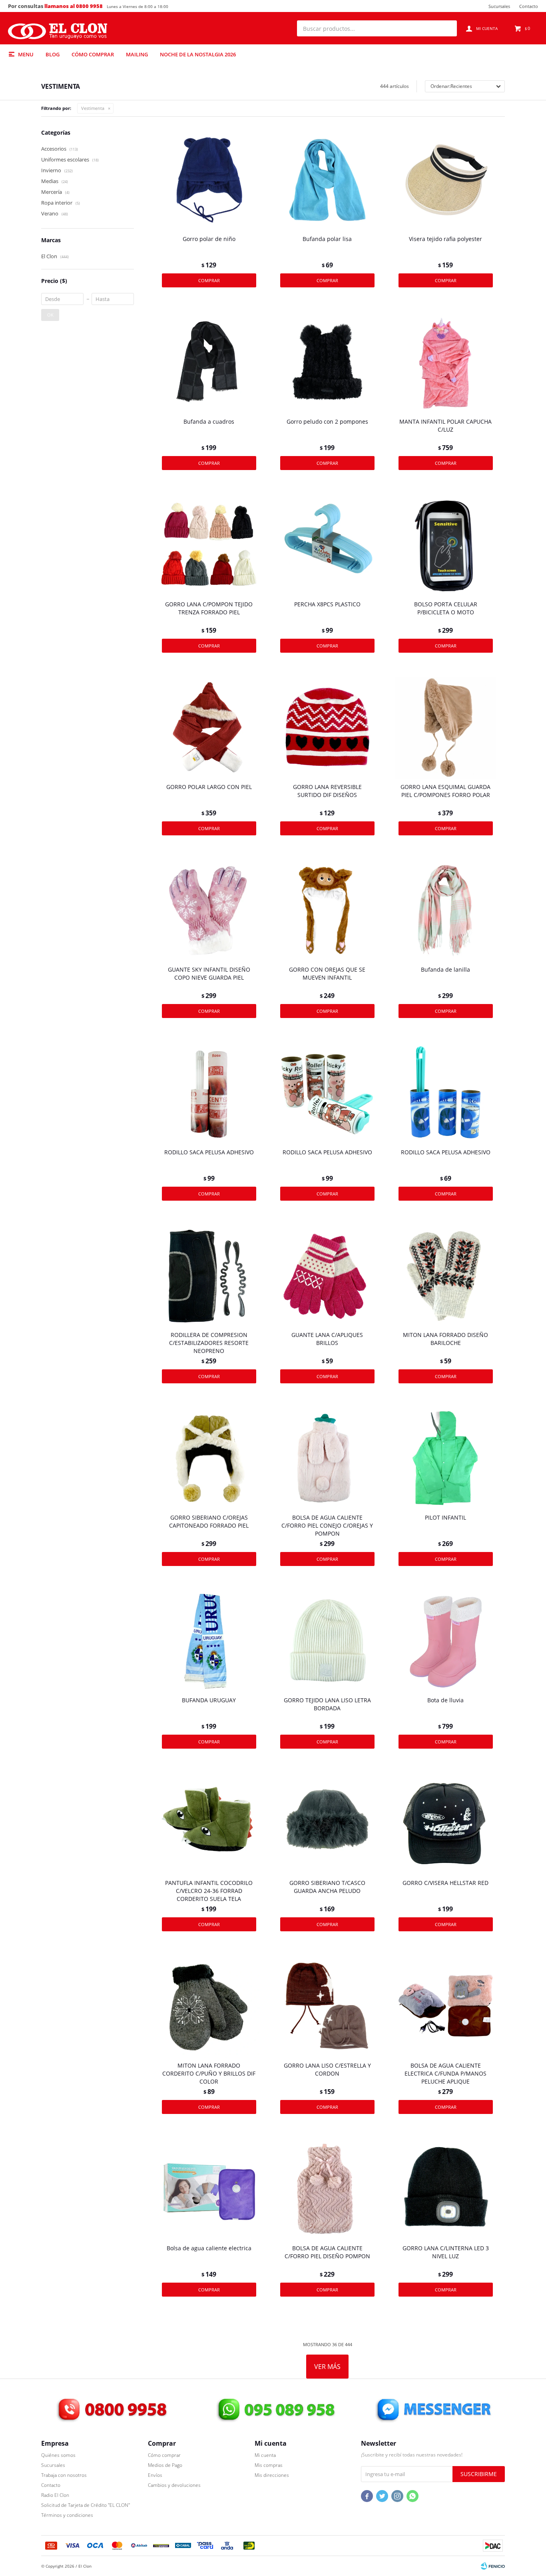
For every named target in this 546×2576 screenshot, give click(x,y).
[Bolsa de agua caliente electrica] (209, 2189)
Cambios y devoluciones (174, 2485)
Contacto (529, 6)
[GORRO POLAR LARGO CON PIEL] (209, 728)
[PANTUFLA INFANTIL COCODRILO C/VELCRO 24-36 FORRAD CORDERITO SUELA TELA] (209, 1824)
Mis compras (269, 2465)
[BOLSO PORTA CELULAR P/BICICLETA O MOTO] (446, 545)
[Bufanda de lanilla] (446, 910)
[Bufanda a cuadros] (209, 363)
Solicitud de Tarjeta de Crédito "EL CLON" (86, 2505)
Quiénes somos (58, 2455)
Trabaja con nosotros (64, 2475)
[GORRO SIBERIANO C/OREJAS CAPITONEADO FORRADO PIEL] (209, 1458)
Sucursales (499, 6)
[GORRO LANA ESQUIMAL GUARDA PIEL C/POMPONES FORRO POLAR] (446, 728)
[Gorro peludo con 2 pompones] (327, 363)
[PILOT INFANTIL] (446, 1458)
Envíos (155, 2475)
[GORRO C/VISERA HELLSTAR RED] (446, 1824)
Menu (26, 54)
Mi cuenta (265, 2455)
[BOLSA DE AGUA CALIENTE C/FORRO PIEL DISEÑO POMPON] (327, 2189)
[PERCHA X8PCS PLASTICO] (327, 545)
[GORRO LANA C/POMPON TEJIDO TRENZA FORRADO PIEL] (209, 545)
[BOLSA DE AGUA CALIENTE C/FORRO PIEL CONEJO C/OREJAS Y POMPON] (327, 1458)
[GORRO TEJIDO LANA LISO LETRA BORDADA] (327, 1641)
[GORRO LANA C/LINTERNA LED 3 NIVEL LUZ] (446, 2189)
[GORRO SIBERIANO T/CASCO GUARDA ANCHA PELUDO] (327, 1824)
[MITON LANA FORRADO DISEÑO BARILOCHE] (446, 1276)
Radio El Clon (55, 2495)
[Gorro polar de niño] (209, 180)
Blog (53, 54)
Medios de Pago (165, 2465)
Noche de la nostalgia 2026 (198, 54)
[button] (447, 28)
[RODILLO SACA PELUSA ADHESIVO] (209, 1093)
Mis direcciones (272, 2475)
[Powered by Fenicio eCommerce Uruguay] (493, 2566)
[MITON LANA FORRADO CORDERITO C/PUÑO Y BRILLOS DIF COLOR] (209, 2006)
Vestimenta (93, 108)
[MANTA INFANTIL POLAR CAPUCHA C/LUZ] (446, 363)
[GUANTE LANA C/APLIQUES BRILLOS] (327, 1276)
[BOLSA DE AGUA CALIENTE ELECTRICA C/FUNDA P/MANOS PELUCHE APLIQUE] (446, 2006)
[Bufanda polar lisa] (327, 180)
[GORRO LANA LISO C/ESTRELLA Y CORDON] (327, 2006)
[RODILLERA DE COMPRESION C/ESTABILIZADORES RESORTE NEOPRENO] (209, 1276)
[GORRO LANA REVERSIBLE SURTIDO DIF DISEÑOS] (327, 728)
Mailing (137, 54)
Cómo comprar (93, 54)
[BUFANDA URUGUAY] (209, 1641)
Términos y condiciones (67, 2515)
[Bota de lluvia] (446, 1641)
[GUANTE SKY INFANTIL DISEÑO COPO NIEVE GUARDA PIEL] (209, 910)
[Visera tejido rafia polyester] (446, 180)
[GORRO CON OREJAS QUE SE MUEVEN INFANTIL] (327, 910)
